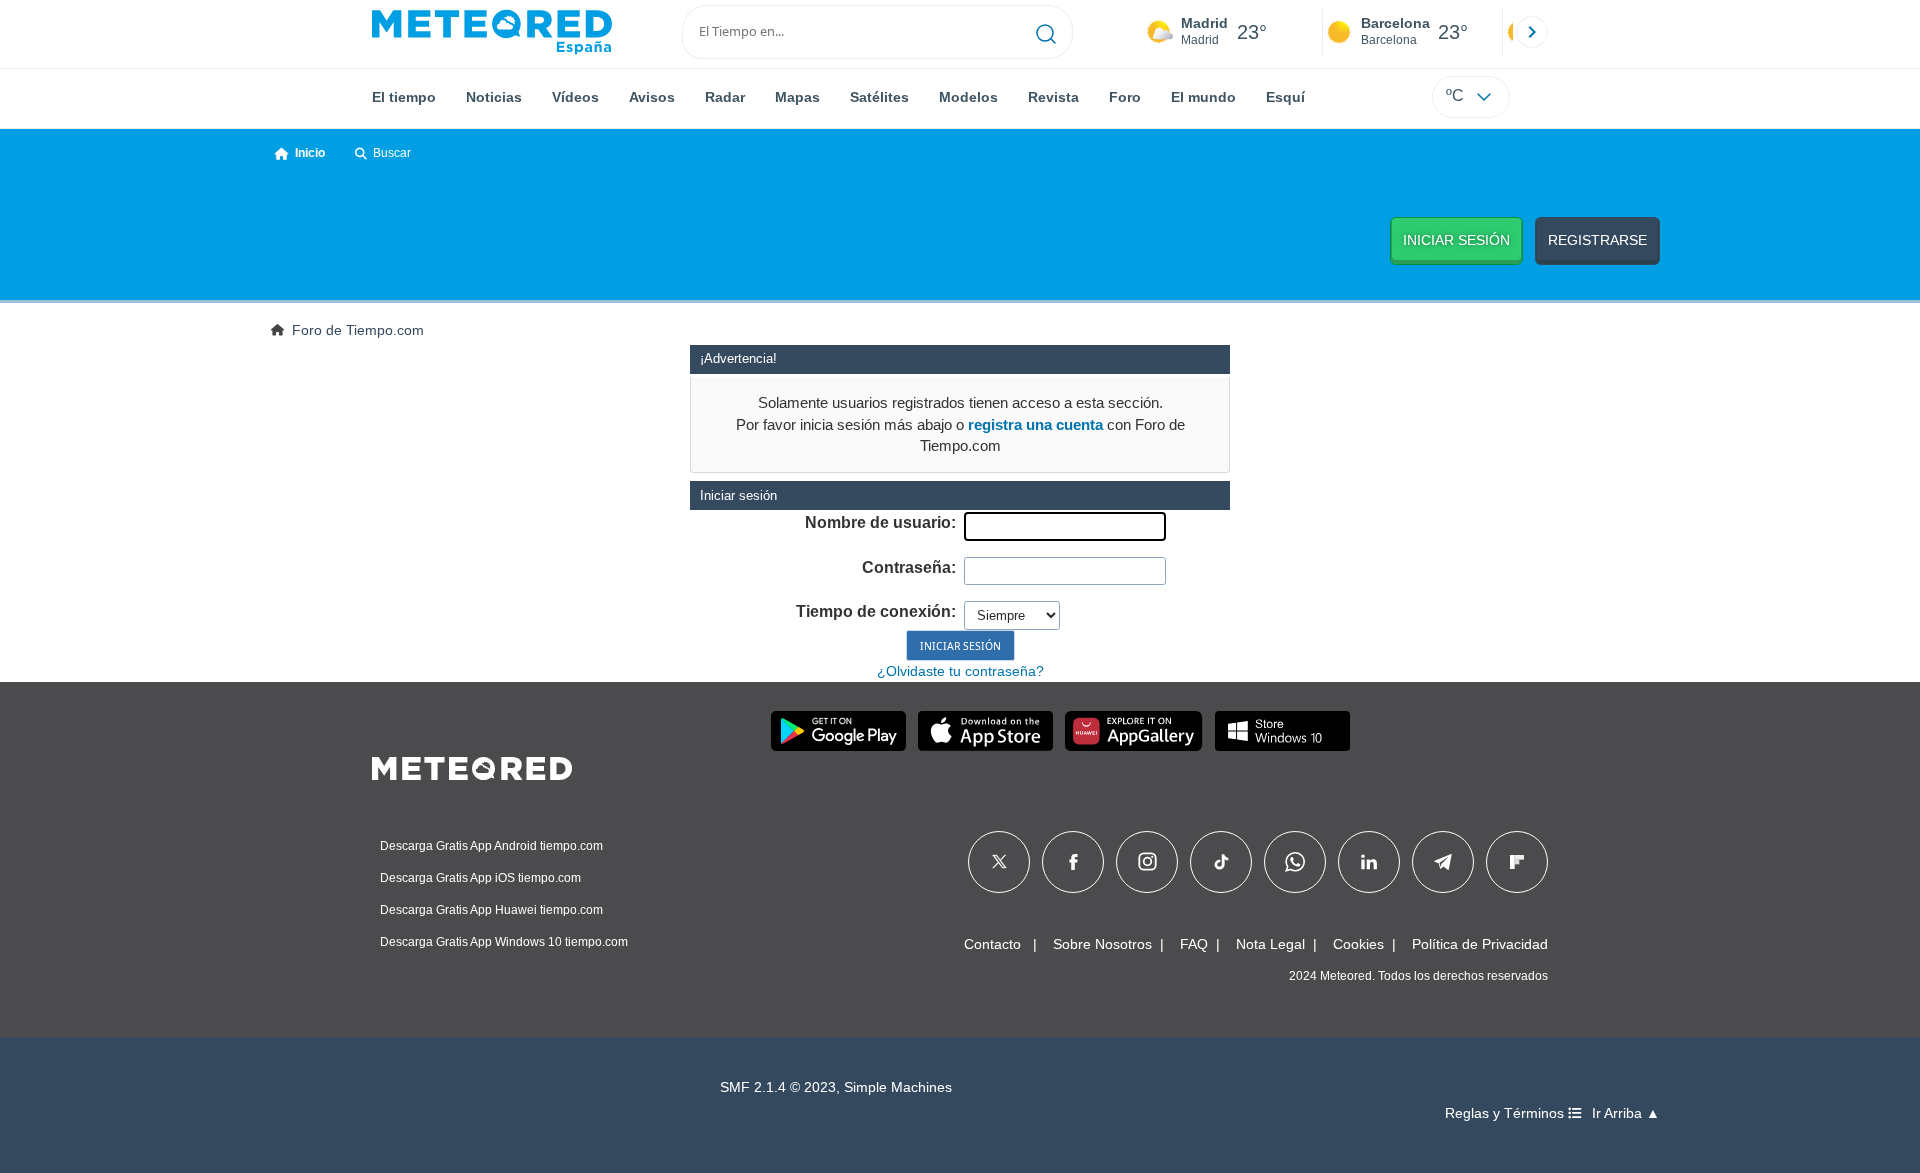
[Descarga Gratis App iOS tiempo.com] (985, 731)
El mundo (1203, 97)
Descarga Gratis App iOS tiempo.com (480, 878)
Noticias (494, 97)
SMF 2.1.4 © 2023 (778, 1087)
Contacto (992, 944)
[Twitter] (999, 862)
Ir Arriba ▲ (1626, 1113)
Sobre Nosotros (1102, 944)
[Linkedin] (1369, 862)
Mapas (797, 97)
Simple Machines (898, 1087)
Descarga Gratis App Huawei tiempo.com (491, 910)
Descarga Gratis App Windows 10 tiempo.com (504, 942)
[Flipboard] (1517, 862)
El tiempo (404, 97)
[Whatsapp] (1295, 862)
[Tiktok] (1221, 862)
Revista (1053, 97)
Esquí (1285, 97)
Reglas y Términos (1506, 1113)
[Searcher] (1046, 32)
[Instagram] (1147, 862)
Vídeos (575, 97)
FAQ (1194, 944)
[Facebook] (1073, 862)
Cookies (1358, 944)
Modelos (968, 97)
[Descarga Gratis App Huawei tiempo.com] (1134, 731)
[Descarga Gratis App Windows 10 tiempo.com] (1282, 731)
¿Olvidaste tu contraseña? (960, 671)
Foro (1125, 97)
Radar (725, 97)
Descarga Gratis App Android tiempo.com (491, 846)
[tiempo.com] (492, 32)
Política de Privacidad (1480, 944)
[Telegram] (1442, 862)
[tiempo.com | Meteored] (472, 765)
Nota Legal (1270, 944)
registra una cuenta (1035, 424)
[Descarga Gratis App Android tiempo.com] (838, 731)
